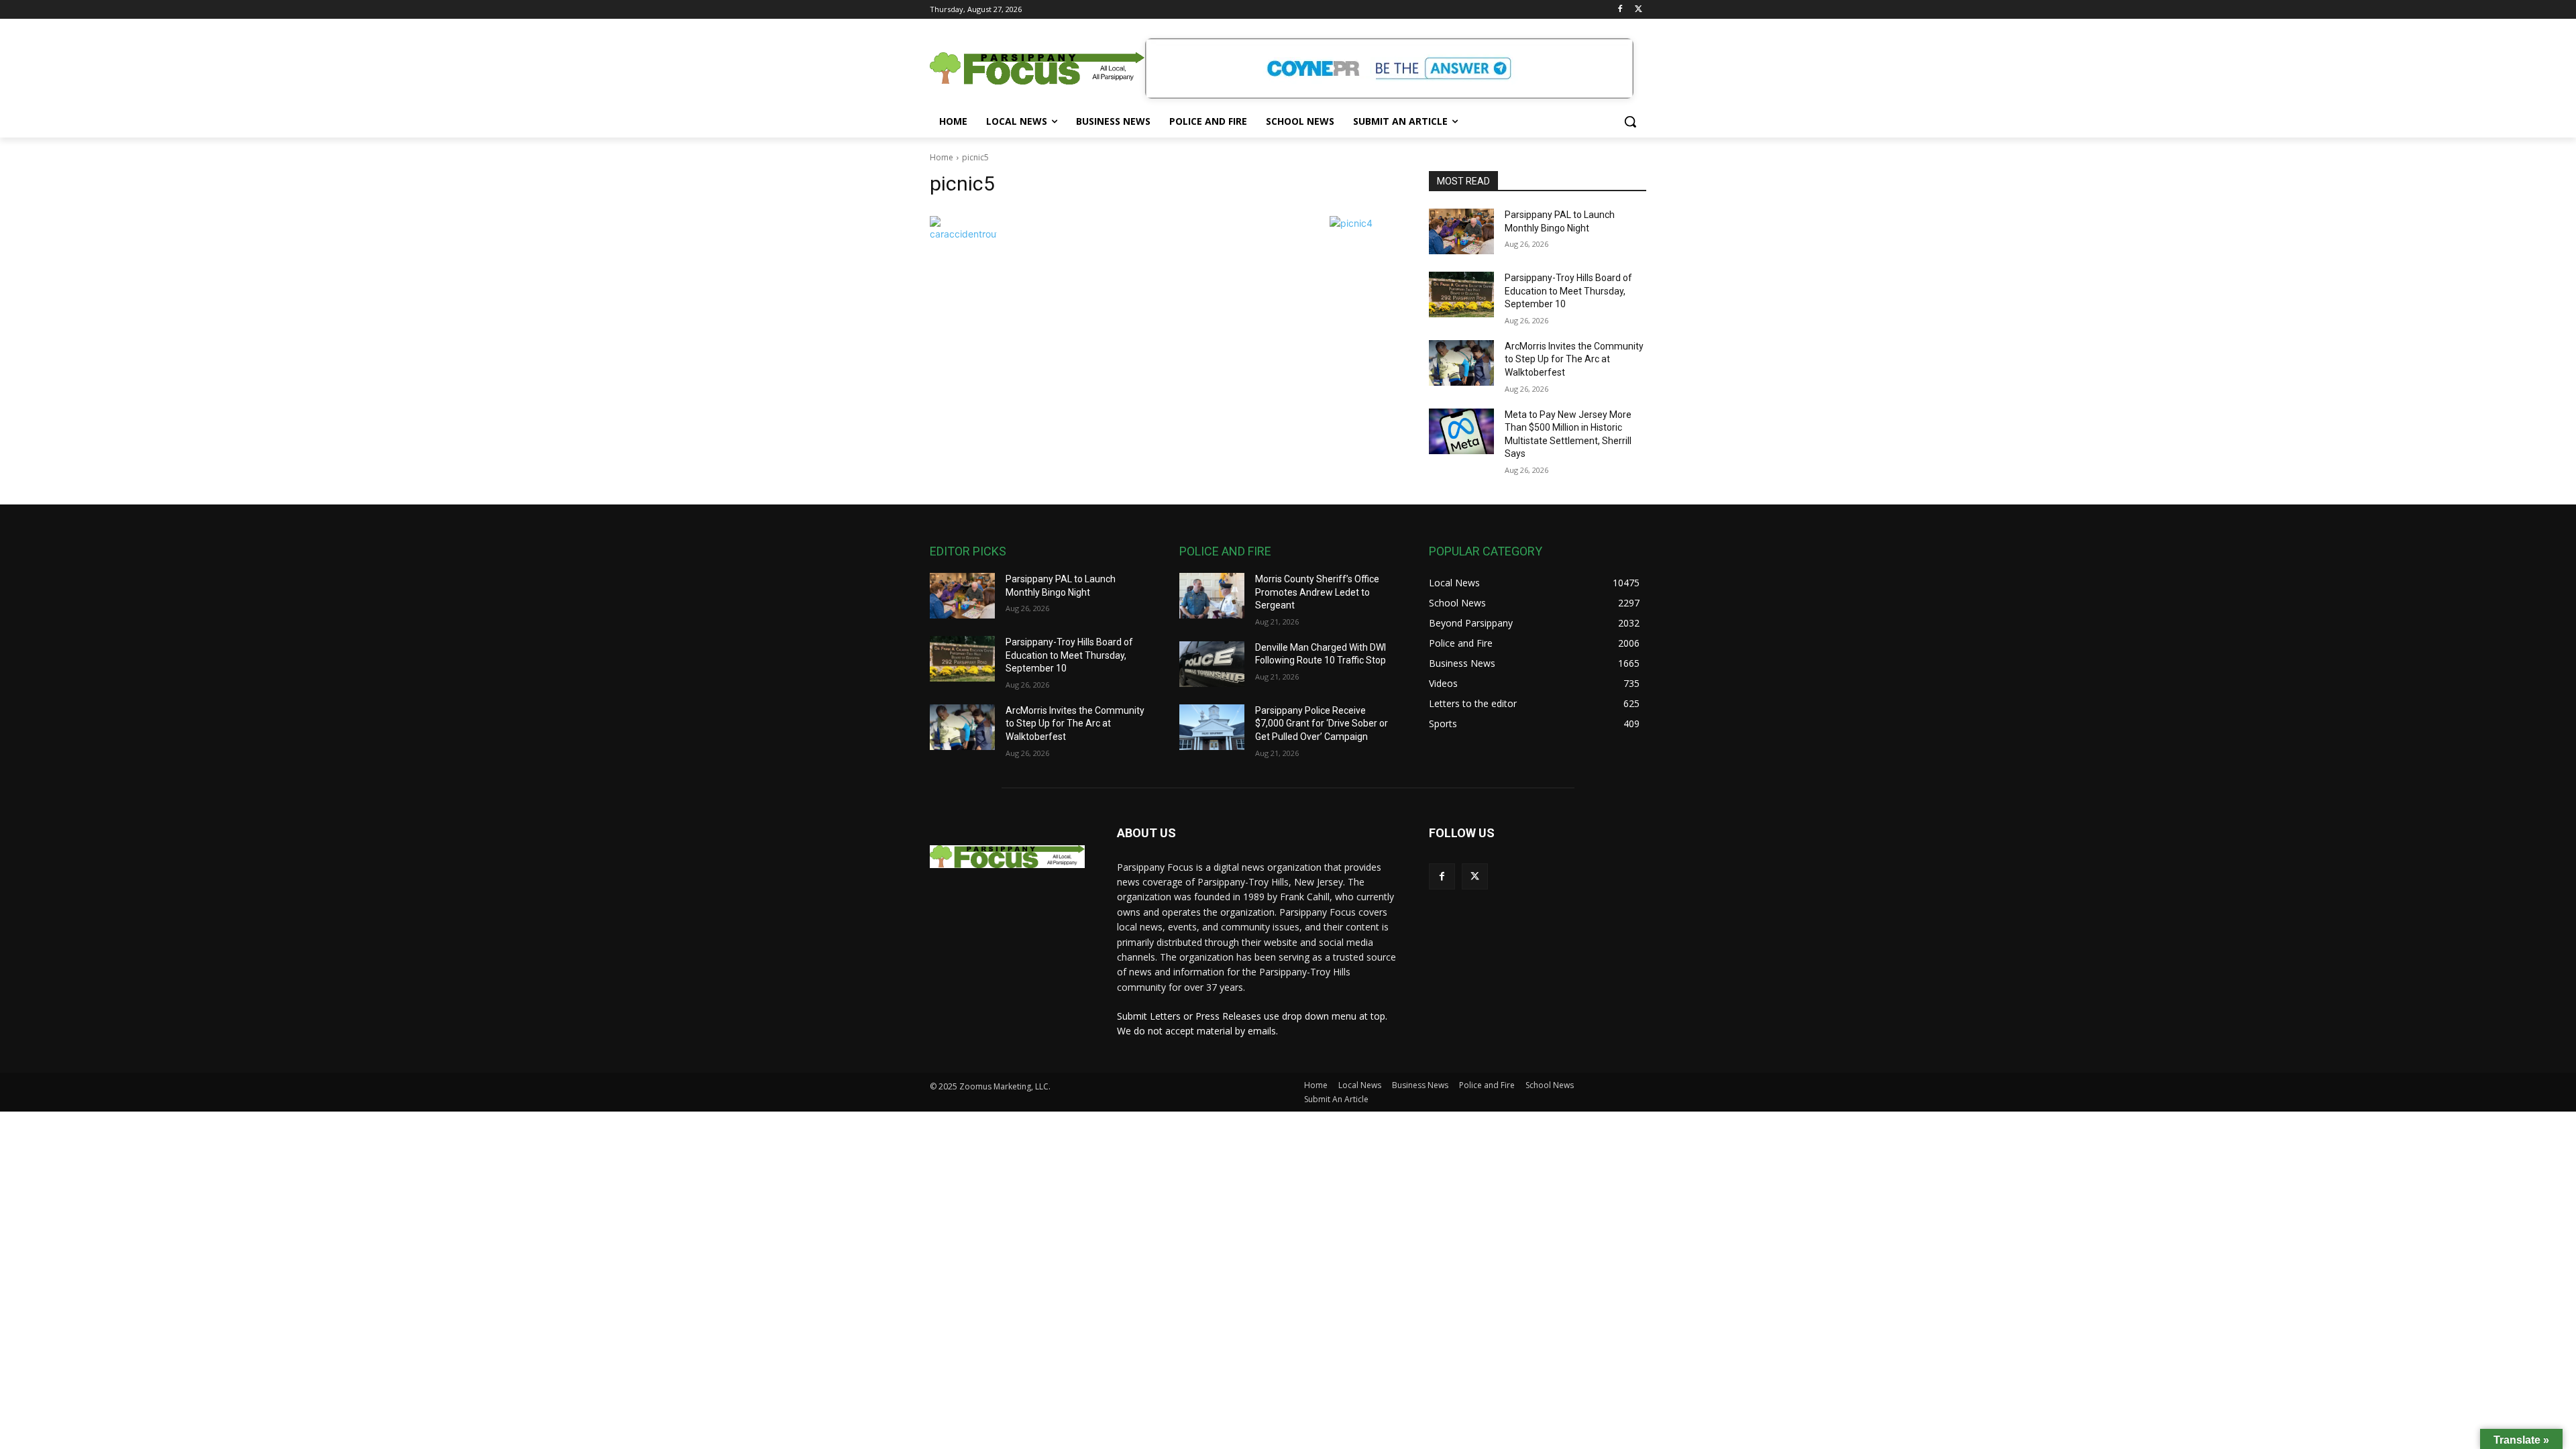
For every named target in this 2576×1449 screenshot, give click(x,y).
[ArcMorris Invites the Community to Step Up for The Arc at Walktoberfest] (1461, 363)
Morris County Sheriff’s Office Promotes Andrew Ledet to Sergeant (1317, 592)
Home (942, 157)
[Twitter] (1639, 10)
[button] (1630, 121)
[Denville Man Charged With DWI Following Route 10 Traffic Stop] (1212, 664)
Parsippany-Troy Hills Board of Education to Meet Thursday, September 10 (1568, 291)
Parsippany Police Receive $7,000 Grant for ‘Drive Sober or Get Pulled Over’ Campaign (1322, 723)
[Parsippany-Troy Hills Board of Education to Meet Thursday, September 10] (1461, 294)
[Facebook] (1620, 10)
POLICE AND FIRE (1225, 551)
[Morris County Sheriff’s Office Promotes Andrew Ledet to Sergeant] (1212, 596)
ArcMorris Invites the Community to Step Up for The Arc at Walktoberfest (1574, 359)
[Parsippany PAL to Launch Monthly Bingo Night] (1461, 231)
